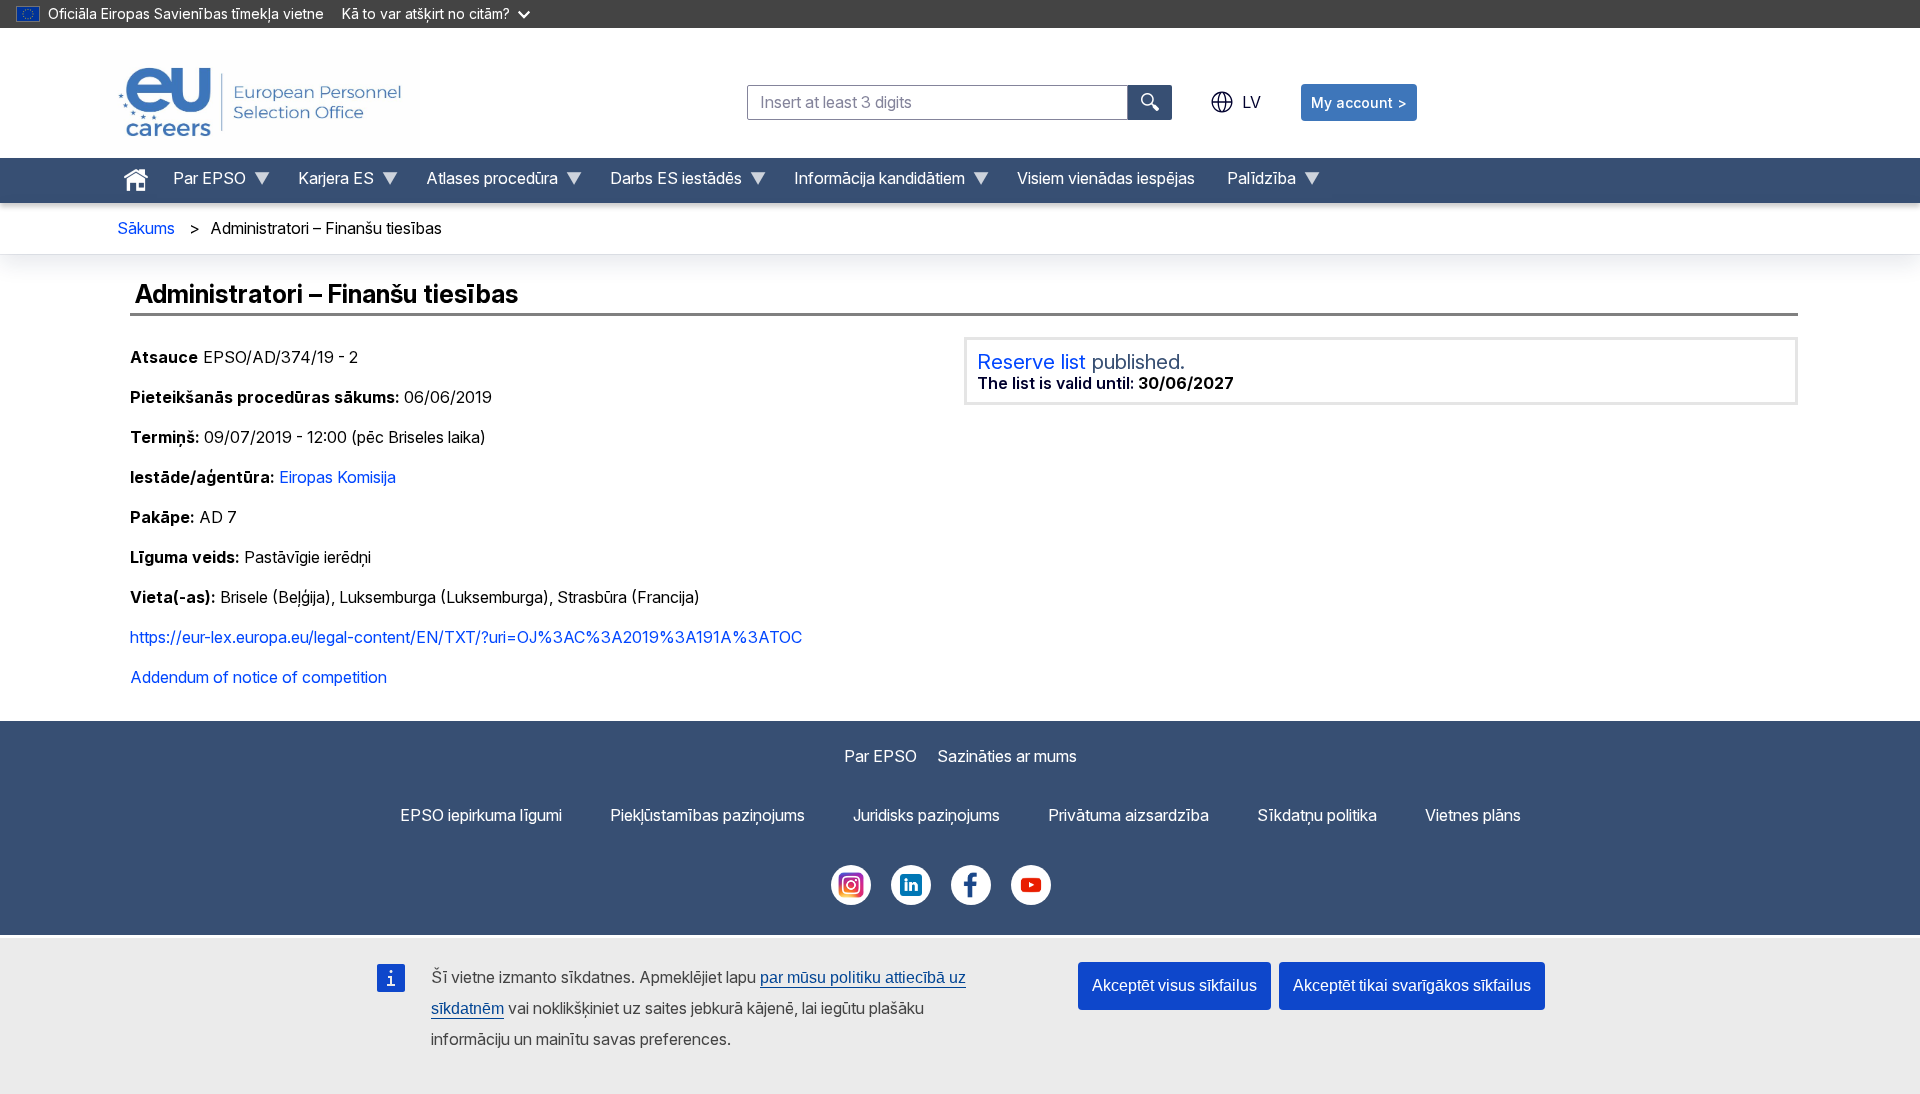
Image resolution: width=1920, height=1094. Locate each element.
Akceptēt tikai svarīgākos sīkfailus (1412, 985)
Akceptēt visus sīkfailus (1174, 985)
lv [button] (1251, 102)
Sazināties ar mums (1007, 756)
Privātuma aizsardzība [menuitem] (1128, 815)
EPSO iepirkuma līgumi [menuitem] (481, 815)
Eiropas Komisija (337, 477)
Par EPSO (880, 756)
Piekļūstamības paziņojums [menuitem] (707, 815)
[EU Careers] (260, 102)
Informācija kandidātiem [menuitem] (871, 183)
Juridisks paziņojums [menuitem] (926, 815)
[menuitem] (136, 175)
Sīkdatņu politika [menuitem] (1317, 815)
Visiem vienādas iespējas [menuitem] (1106, 178)
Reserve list (1034, 361)
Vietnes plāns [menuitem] (1473, 815)
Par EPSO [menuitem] (201, 183)
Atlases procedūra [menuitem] (484, 183)
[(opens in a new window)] (851, 899)
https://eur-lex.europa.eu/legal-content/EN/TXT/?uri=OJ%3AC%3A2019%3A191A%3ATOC (466, 637)
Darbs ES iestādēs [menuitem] (668, 183)
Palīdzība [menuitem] (1253, 183)
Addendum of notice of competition (258, 677)
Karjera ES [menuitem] (328, 183)
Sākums (146, 228)
